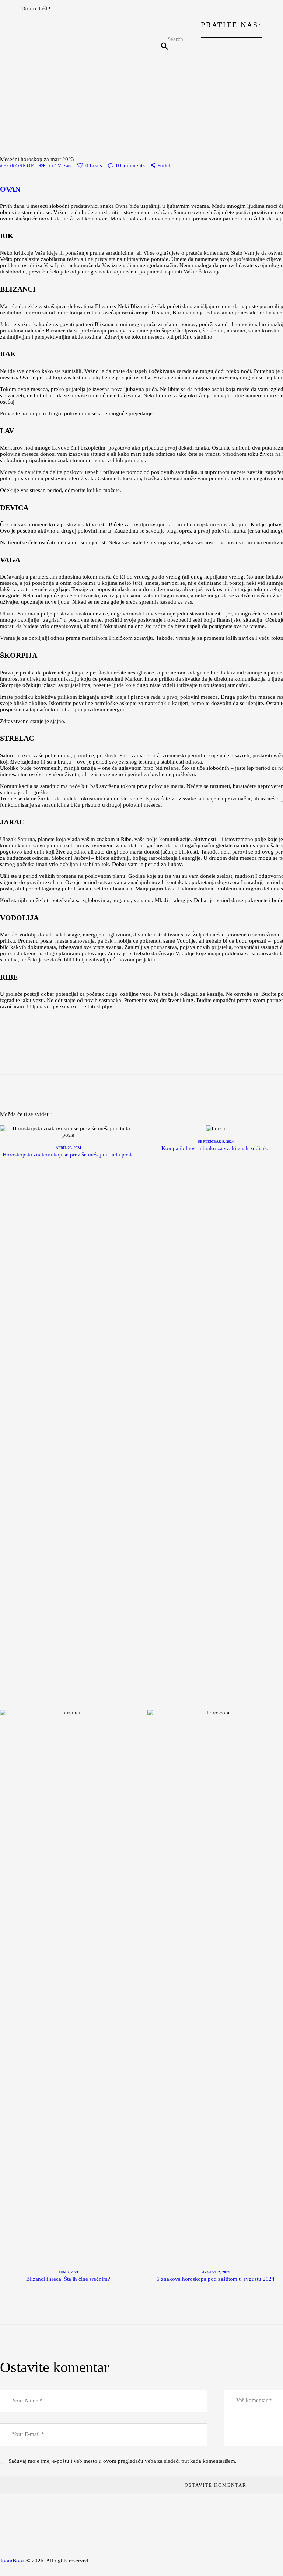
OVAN (10, 189)
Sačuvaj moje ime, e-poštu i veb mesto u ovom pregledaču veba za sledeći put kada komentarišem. (123, 2461)
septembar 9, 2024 (216, 1142)
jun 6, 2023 (68, 2272)
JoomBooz (12, 2561)
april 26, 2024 (68, 1148)
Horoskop (19, 166)
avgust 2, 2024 (216, 2272)
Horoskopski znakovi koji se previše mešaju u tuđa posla (68, 1155)
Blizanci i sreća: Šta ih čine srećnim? (68, 2279)
